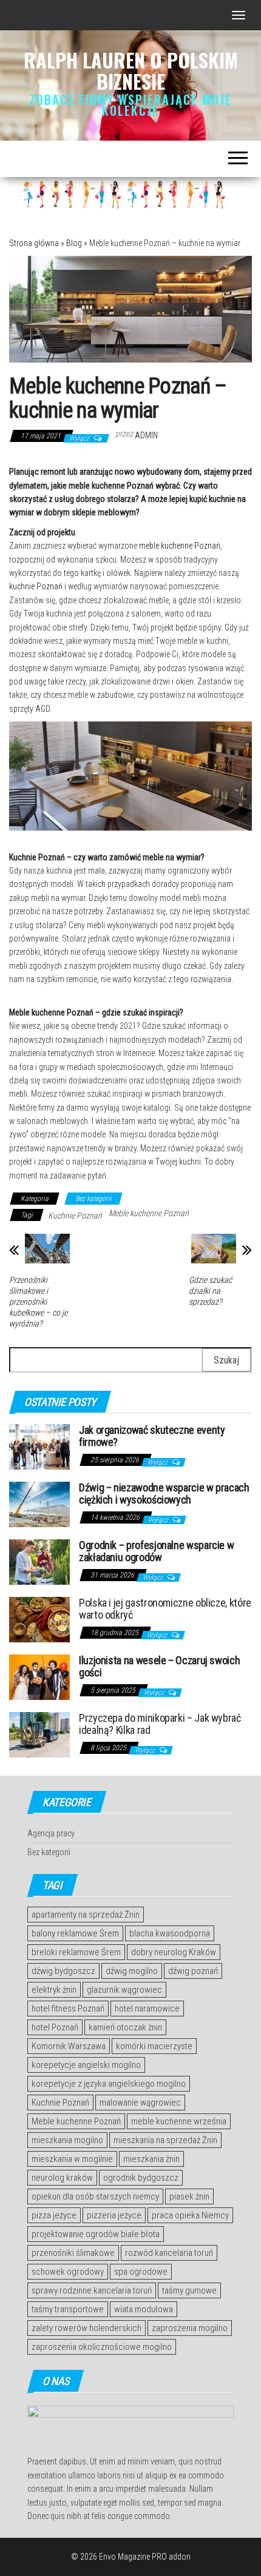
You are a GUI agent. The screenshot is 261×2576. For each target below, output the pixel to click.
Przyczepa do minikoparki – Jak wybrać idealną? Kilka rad (160, 1724)
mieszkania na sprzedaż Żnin (165, 2140)
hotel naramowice (147, 2009)
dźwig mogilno (132, 1971)
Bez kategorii (93, 1199)
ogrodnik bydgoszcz (141, 2178)
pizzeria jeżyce (114, 2215)
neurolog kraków (62, 2178)
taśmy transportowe (68, 2309)
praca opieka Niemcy (190, 2215)
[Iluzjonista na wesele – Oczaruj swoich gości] (39, 1677)
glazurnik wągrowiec (124, 1990)
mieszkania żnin (151, 2159)
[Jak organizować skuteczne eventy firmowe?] (39, 1446)
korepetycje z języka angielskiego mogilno (109, 2084)
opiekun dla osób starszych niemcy (95, 2196)
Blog (74, 243)
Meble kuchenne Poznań (149, 1213)
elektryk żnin (54, 1990)
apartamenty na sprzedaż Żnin (86, 1915)
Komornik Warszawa (69, 2046)
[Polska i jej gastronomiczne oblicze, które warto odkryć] (39, 1619)
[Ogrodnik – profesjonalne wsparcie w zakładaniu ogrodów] (39, 1561)
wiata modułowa (144, 2309)
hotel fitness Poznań (68, 2009)
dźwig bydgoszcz (63, 1971)
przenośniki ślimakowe (73, 2253)
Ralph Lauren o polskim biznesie (131, 70)
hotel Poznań (55, 2027)
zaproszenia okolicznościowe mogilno (102, 2347)
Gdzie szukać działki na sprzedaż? (210, 1291)
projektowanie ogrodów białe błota (96, 2234)
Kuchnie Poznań (75, 1216)
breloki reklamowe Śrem (76, 1952)
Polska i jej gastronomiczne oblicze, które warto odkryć (165, 1609)
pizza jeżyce (54, 2215)
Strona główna (34, 243)
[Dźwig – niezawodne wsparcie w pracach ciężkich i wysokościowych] (39, 1504)
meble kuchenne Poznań (180, 546)
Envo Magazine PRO (133, 2557)
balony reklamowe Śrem (75, 1933)
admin (146, 435)
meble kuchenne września (179, 2121)
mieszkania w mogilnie (72, 2159)
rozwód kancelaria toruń (169, 2253)
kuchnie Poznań (36, 586)
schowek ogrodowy (68, 2272)
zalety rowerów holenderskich (86, 2328)
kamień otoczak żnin (125, 2027)
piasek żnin (189, 2196)
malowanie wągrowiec (140, 2103)
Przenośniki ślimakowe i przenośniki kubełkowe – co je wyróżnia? (38, 1302)
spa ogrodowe (141, 2272)
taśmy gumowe (189, 2290)
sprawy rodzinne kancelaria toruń (92, 2290)
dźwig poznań (193, 1971)
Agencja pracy (51, 1833)
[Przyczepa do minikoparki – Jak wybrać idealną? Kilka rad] (39, 1734)
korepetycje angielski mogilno (86, 2065)
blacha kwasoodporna (170, 1933)
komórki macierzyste (154, 2046)
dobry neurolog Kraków (174, 1952)
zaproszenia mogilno (190, 2328)
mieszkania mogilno (67, 2140)
